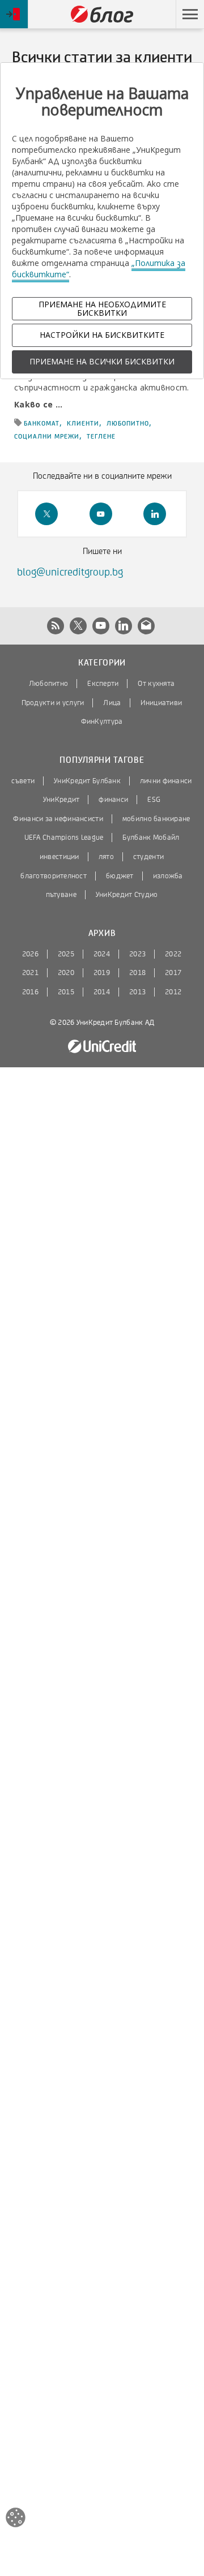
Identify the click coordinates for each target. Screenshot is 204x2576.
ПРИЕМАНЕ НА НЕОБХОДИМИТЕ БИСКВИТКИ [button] (102, 308)
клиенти (83, 423)
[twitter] (46, 514)
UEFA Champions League (64, 838)
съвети (23, 781)
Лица (112, 703)
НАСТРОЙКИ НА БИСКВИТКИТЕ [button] (102, 335)
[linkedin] (155, 514)
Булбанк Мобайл (151, 838)
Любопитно (49, 684)
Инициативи (161, 703)
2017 (173, 973)
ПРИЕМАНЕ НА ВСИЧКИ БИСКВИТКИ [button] (102, 361)
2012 (173, 992)
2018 (137, 973)
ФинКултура (102, 722)
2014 (102, 992)
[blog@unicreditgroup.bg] (146, 626)
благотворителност (54, 876)
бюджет (120, 876)
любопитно (128, 423)
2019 (102, 973)
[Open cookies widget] (16, 2519)
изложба (168, 876)
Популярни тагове (102, 760)
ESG (154, 800)
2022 (173, 954)
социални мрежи (47, 436)
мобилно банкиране (156, 819)
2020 (66, 973)
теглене (101, 436)
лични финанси (166, 781)
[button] (190, 14)
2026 (30, 954)
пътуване (61, 895)
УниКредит (61, 800)
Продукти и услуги (53, 703)
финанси (113, 800)
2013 (137, 992)
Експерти (103, 684)
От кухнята (156, 684)
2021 (30, 973)
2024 (102, 954)
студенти (148, 857)
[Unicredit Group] (102, 1047)
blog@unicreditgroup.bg (70, 572)
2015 (66, 992)
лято (106, 857)
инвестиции (59, 857)
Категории (102, 663)
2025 (66, 954)
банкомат (42, 423)
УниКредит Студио (127, 895)
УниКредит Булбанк (87, 781)
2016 (30, 992)
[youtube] (101, 514)
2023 (137, 954)
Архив (102, 933)
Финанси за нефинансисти (58, 819)
